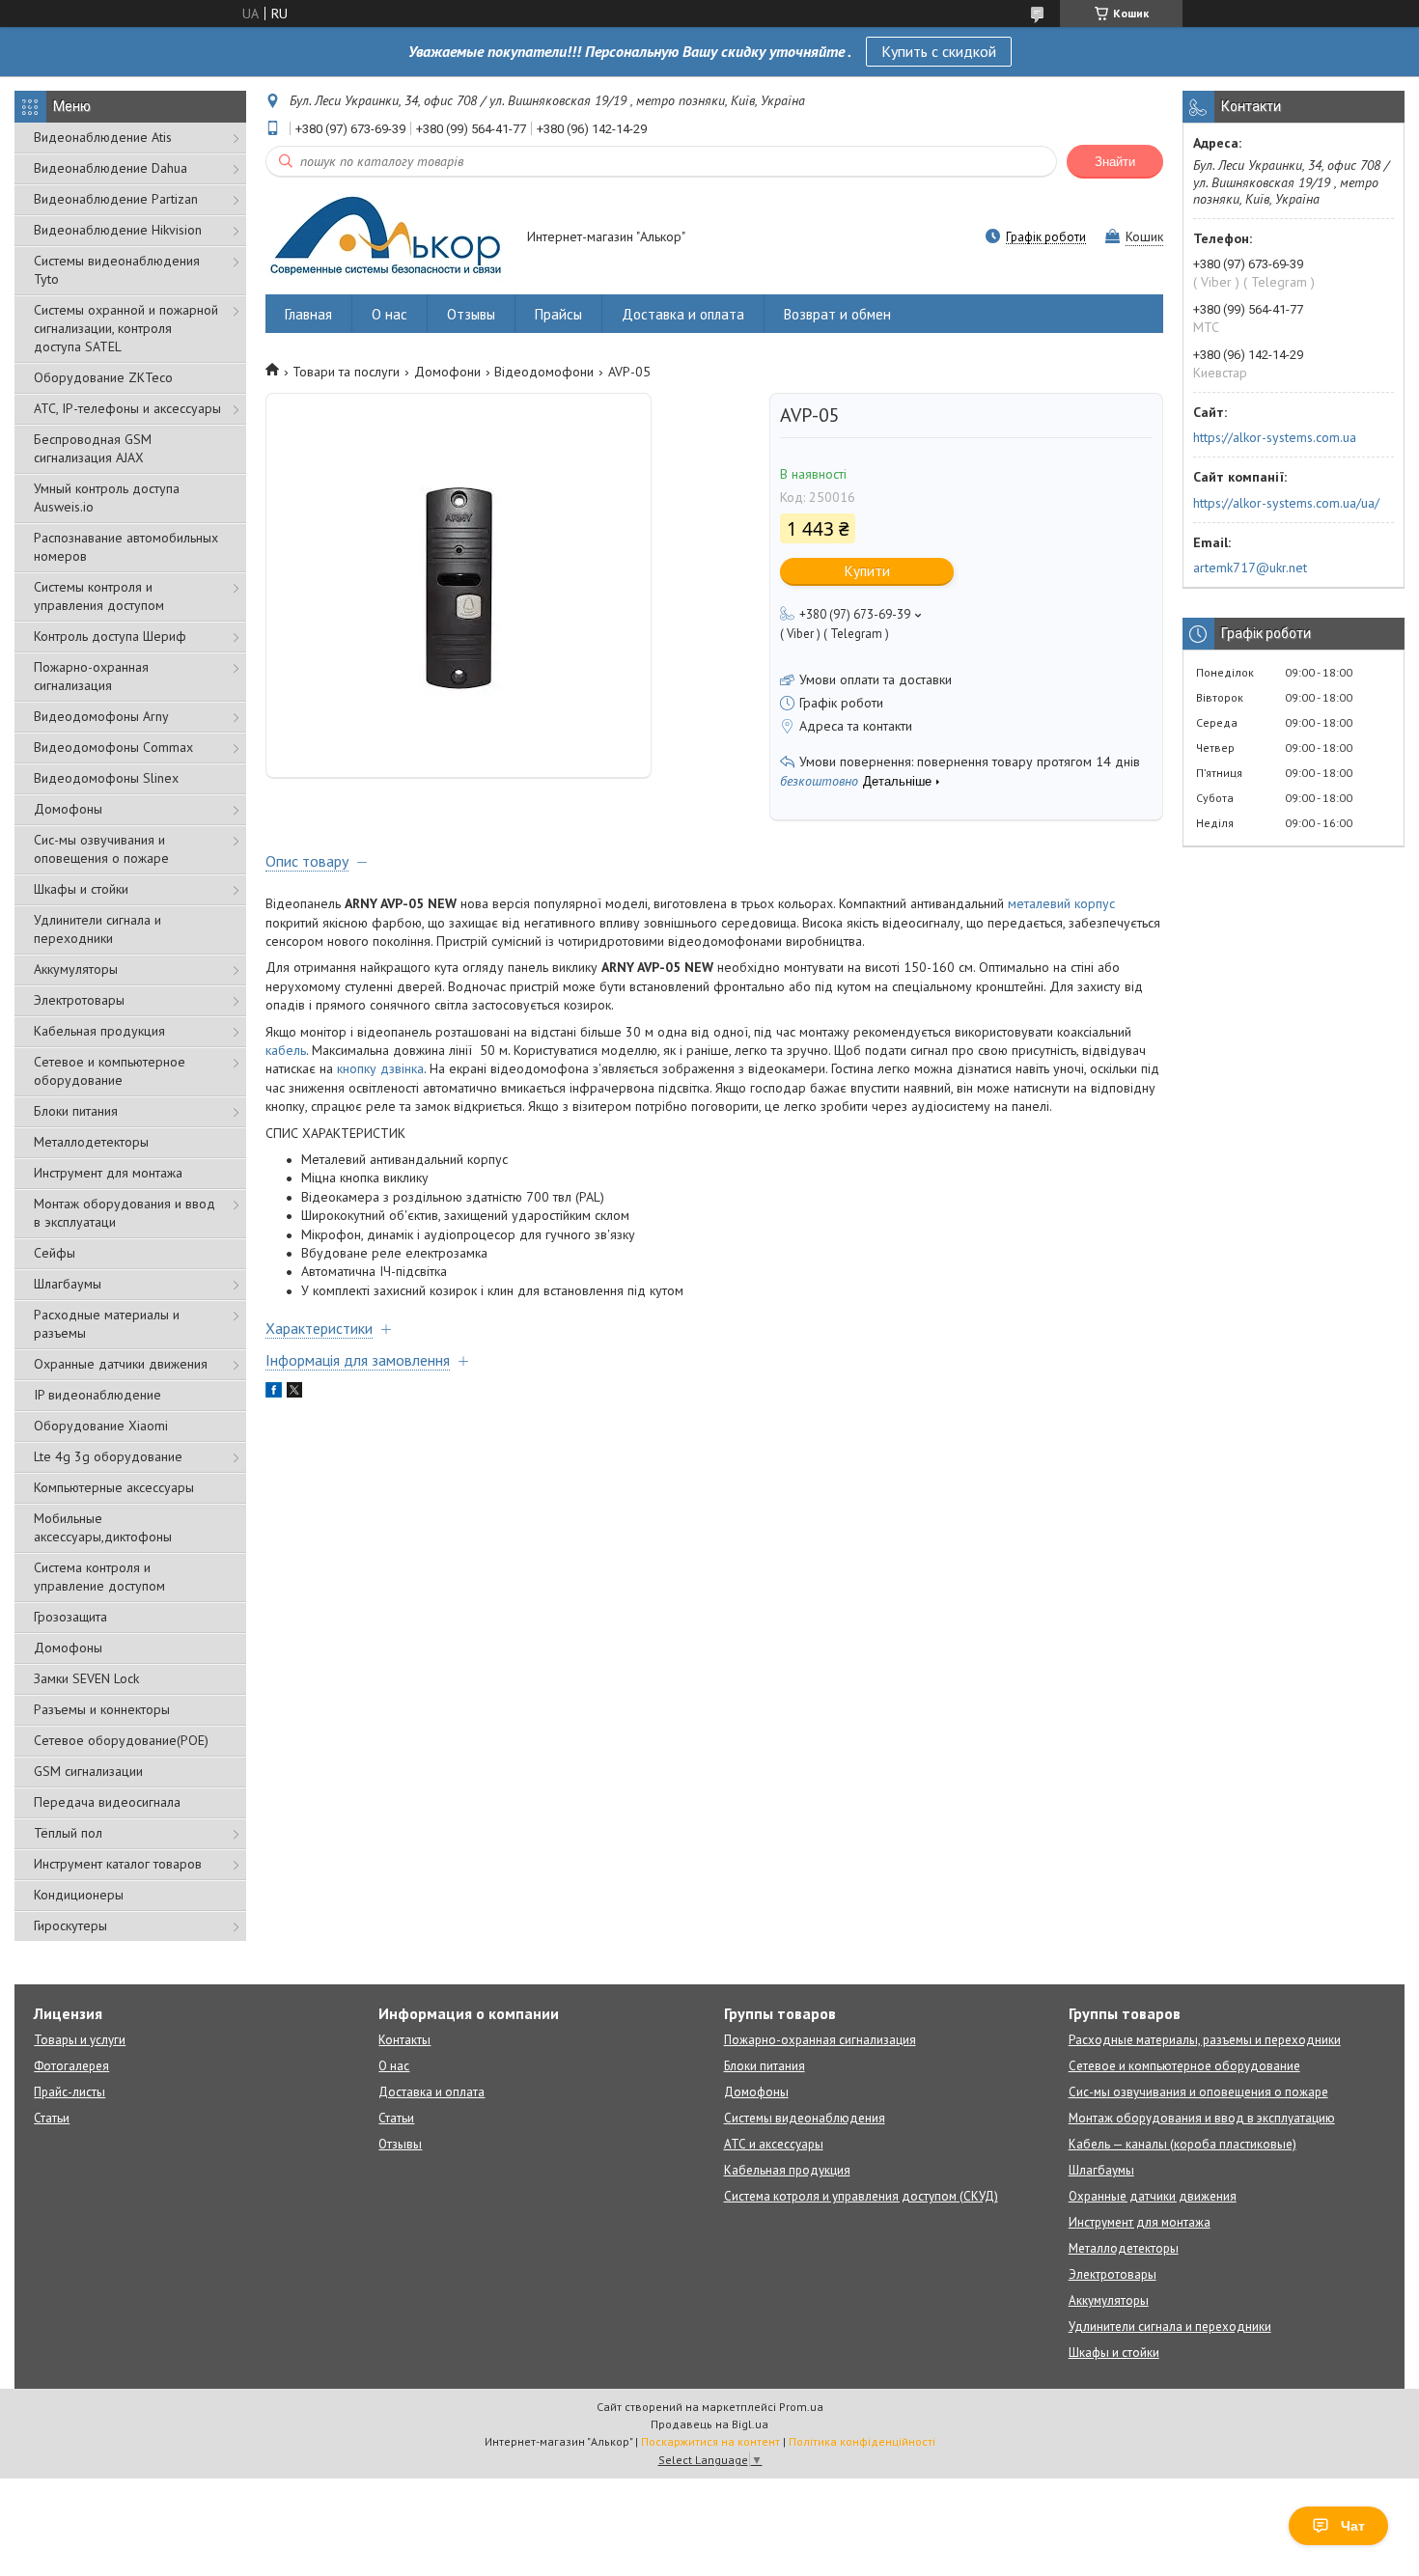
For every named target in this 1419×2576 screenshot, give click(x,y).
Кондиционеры (79, 1895)
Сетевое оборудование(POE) (121, 1740)
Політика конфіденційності (862, 2441)
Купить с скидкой (939, 51)
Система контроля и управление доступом (99, 1577)
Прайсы (558, 314)
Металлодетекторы (91, 1142)
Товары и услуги (80, 2040)
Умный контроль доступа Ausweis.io (107, 498)
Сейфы (55, 1253)
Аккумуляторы (76, 969)
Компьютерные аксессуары (114, 1487)
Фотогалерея (71, 2066)
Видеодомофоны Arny (101, 716)
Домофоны (68, 809)
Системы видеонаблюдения (805, 2118)
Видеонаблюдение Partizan (116, 199)
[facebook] (274, 1393)
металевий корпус (1061, 903)
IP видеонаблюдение (97, 1395)
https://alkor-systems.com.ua (1275, 437)
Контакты (404, 2040)
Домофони (447, 372)
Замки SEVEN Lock (86, 1678)
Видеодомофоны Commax (113, 747)
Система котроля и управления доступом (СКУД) (861, 2196)
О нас (390, 314)
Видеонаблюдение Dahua (111, 168)
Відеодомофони (544, 372)
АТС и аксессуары (774, 2144)
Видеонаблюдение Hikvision (118, 230)
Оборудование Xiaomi (101, 1426)
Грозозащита (70, 1617)
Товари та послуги (346, 372)
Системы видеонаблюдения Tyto (117, 270)
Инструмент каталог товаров (118, 1864)
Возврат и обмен (837, 314)
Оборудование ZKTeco (103, 377)
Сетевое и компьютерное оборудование (110, 1071)
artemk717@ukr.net (1250, 568)
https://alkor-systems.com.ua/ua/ (1286, 503)
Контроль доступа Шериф (110, 636)
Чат (1353, 2526)
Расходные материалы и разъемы (107, 1324)
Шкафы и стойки (81, 889)
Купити (867, 571)
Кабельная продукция (99, 1031)
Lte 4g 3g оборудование (108, 1456)
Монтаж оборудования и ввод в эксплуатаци (125, 1213)
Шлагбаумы (68, 1284)
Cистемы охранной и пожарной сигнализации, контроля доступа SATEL (126, 328)
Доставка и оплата (683, 314)
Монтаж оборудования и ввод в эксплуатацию (1202, 2118)
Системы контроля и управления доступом (99, 596)
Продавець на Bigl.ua (709, 2424)
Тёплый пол (68, 1833)
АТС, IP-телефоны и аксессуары (127, 408)
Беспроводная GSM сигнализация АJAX (93, 448)
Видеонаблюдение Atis (103, 137)
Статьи (52, 2118)
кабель (286, 1050)
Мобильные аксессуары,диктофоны (103, 1527)
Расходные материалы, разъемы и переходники (1205, 2040)
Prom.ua (801, 2407)
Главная (308, 314)
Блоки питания (76, 1111)
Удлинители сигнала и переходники (97, 929)
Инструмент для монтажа (108, 1173)
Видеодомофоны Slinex (106, 778)
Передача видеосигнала (107, 1802)
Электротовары (79, 1000)
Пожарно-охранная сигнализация (91, 676)
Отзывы (471, 314)
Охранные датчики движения (121, 1364)
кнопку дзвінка (380, 1068)
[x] (294, 1393)
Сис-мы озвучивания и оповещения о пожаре (101, 849)
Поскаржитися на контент (710, 2441)
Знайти (1115, 162)
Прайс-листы (70, 2092)
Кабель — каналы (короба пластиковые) (1182, 2144)
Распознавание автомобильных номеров (126, 547)
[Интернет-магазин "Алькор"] (387, 238)
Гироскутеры (70, 1925)
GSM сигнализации (88, 1771)
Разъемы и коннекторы (102, 1709)
